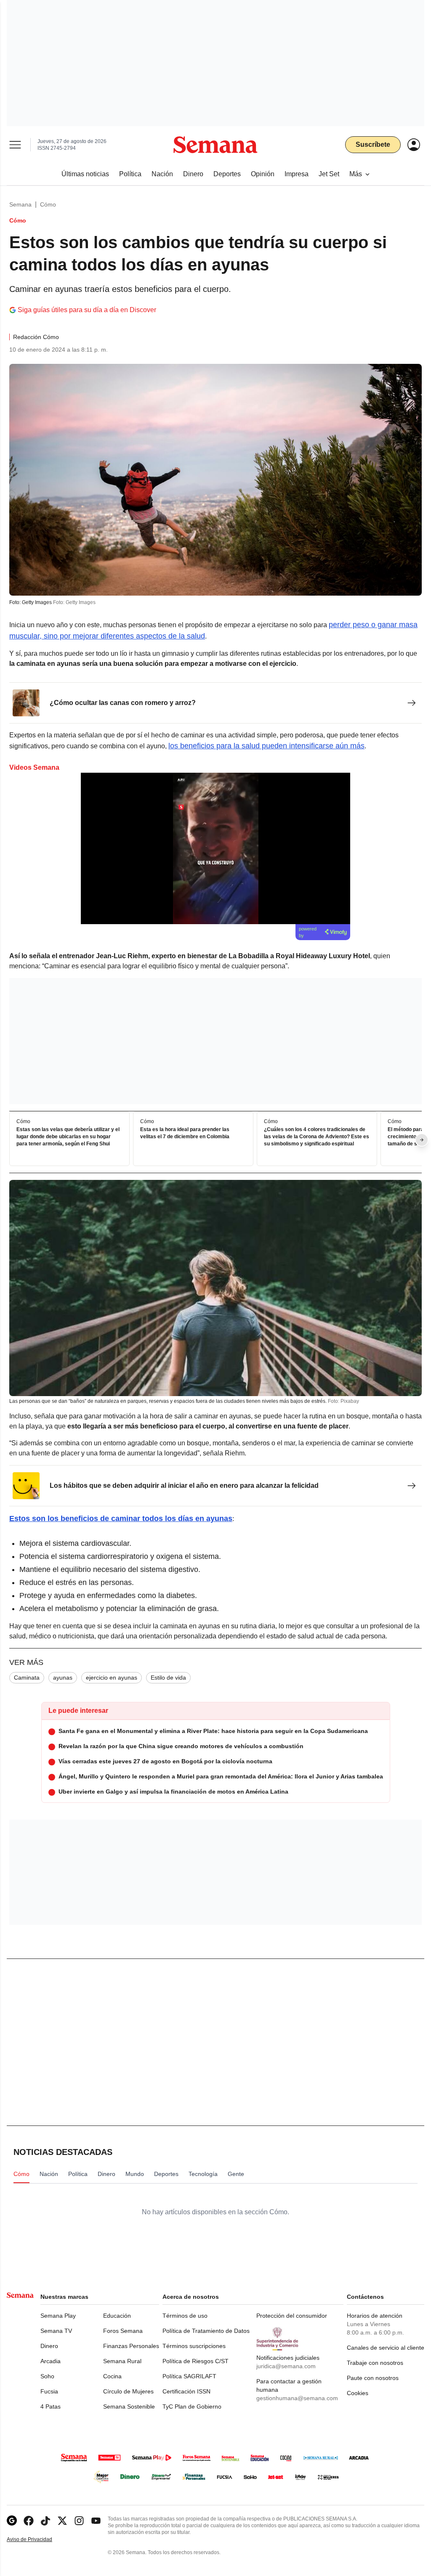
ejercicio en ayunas (112, 1678)
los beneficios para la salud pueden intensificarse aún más (266, 746)
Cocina (112, 2376)
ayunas (63, 1678)
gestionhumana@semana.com (297, 2398)
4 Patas (51, 2406)
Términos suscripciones (194, 2346)
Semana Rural (122, 2361)
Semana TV (56, 2331)
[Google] (12, 2521)
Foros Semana (123, 2331)
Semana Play (58, 2316)
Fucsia (49, 2391)
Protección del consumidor (292, 2316)
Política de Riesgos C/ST (196, 2361)
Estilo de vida (168, 1678)
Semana (20, 204)
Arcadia (51, 2361)
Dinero (49, 2346)
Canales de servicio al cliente (386, 2348)
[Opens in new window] (29, 2521)
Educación (117, 2316)
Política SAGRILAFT (189, 2376)
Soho (47, 2376)
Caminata (27, 1678)
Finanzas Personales (131, 2346)
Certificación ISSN (186, 2391)
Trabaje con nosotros (375, 2363)
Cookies (358, 2393)
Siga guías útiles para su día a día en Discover (87, 310)
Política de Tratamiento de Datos (206, 2331)
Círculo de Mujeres (128, 2391)
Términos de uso (185, 2316)
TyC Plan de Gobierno (192, 2406)
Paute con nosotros (373, 2378)
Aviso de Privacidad (38, 2540)
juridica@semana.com (286, 2366)
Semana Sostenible (129, 2406)
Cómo (48, 204)
